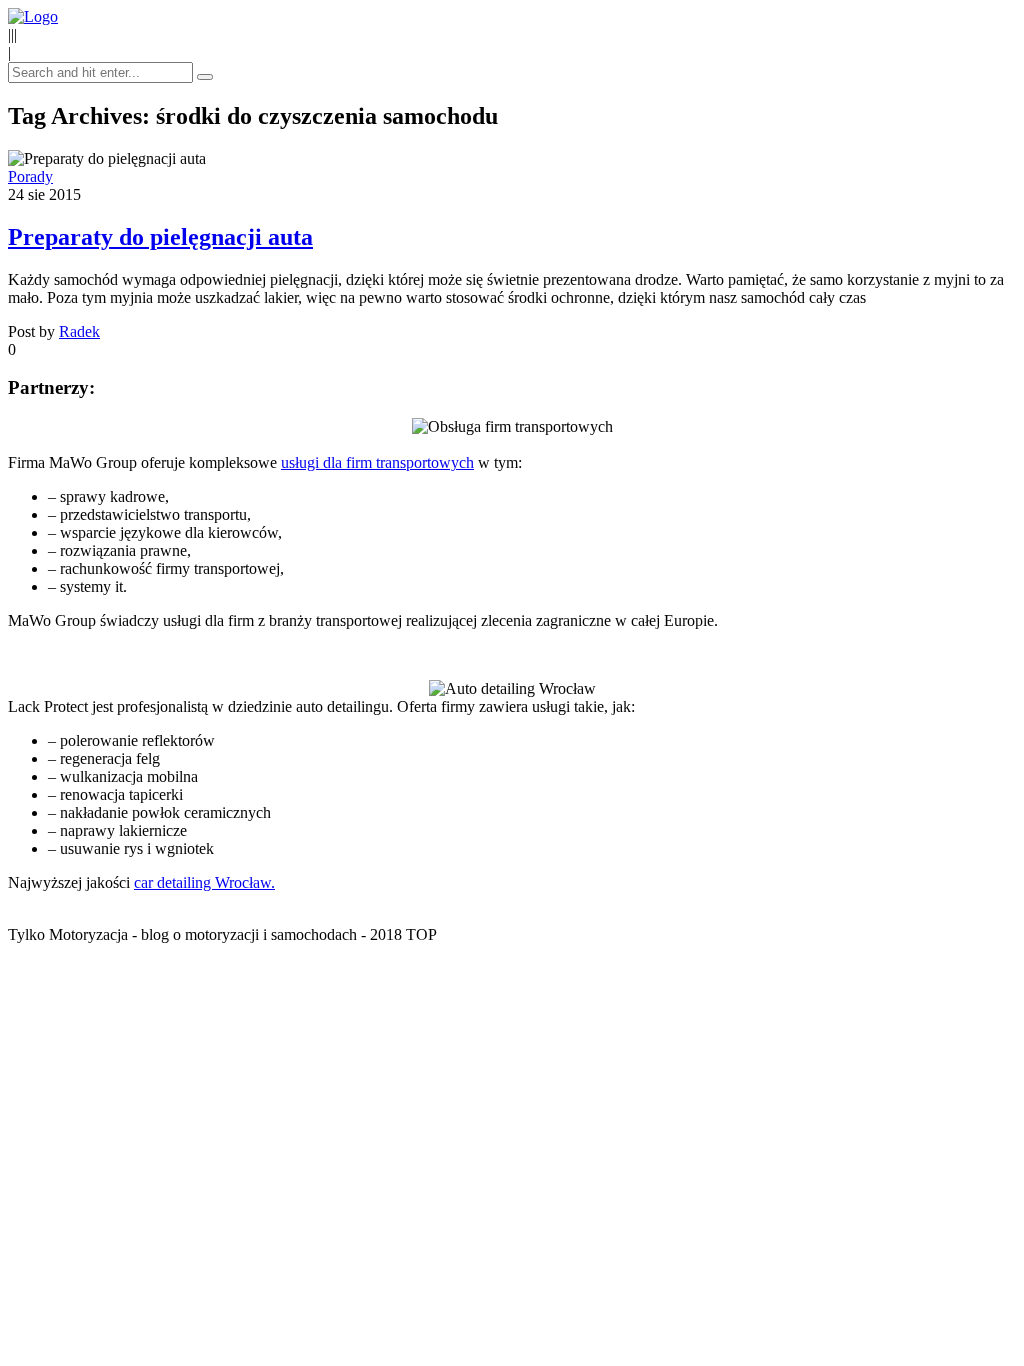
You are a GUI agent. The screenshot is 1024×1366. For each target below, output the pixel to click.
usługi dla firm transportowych (377, 462)
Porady (30, 176)
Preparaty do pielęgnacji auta (160, 237)
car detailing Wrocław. (204, 882)
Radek (79, 331)
